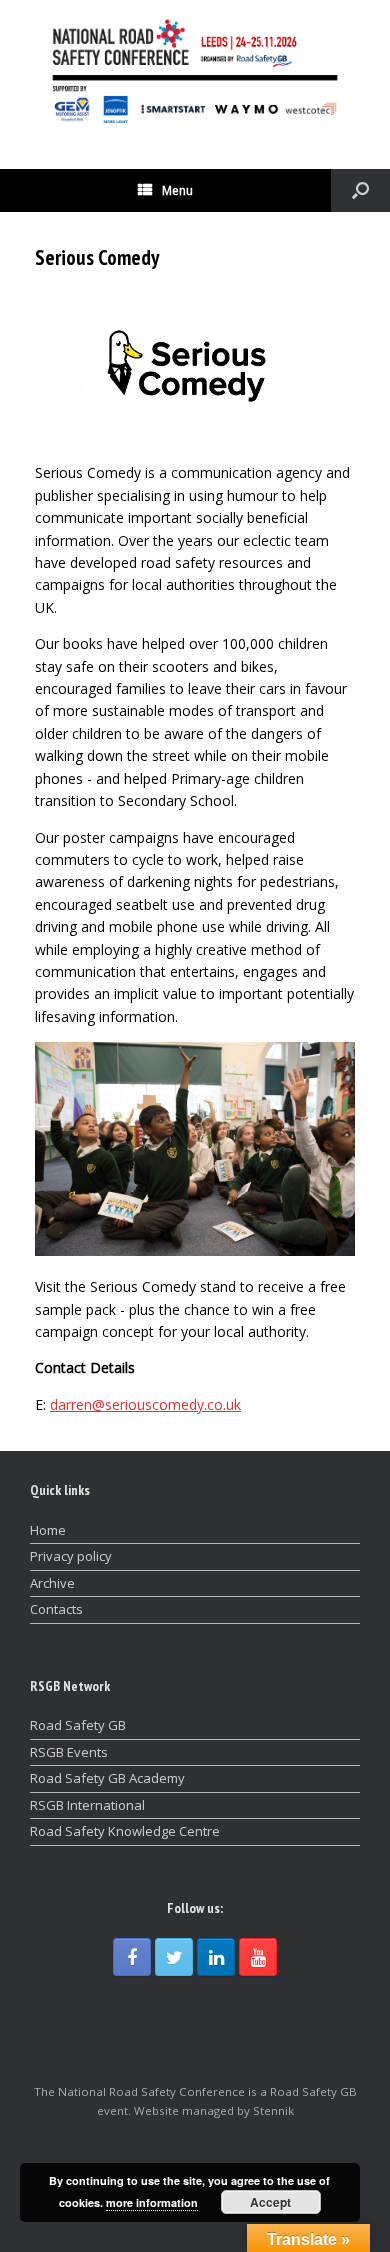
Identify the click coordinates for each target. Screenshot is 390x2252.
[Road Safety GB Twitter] (174, 1957)
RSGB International (87, 1805)
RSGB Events (69, 1752)
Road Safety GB (78, 1725)
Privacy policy (71, 1556)
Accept (270, 2202)
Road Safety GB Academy (107, 1778)
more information (152, 2202)
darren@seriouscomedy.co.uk (145, 1404)
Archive (52, 1583)
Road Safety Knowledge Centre (125, 1831)
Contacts (56, 1609)
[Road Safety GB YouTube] (258, 1957)
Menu (177, 190)
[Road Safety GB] (195, 69)
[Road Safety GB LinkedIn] (216, 1957)
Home (48, 1530)
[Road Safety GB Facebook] (132, 1957)
